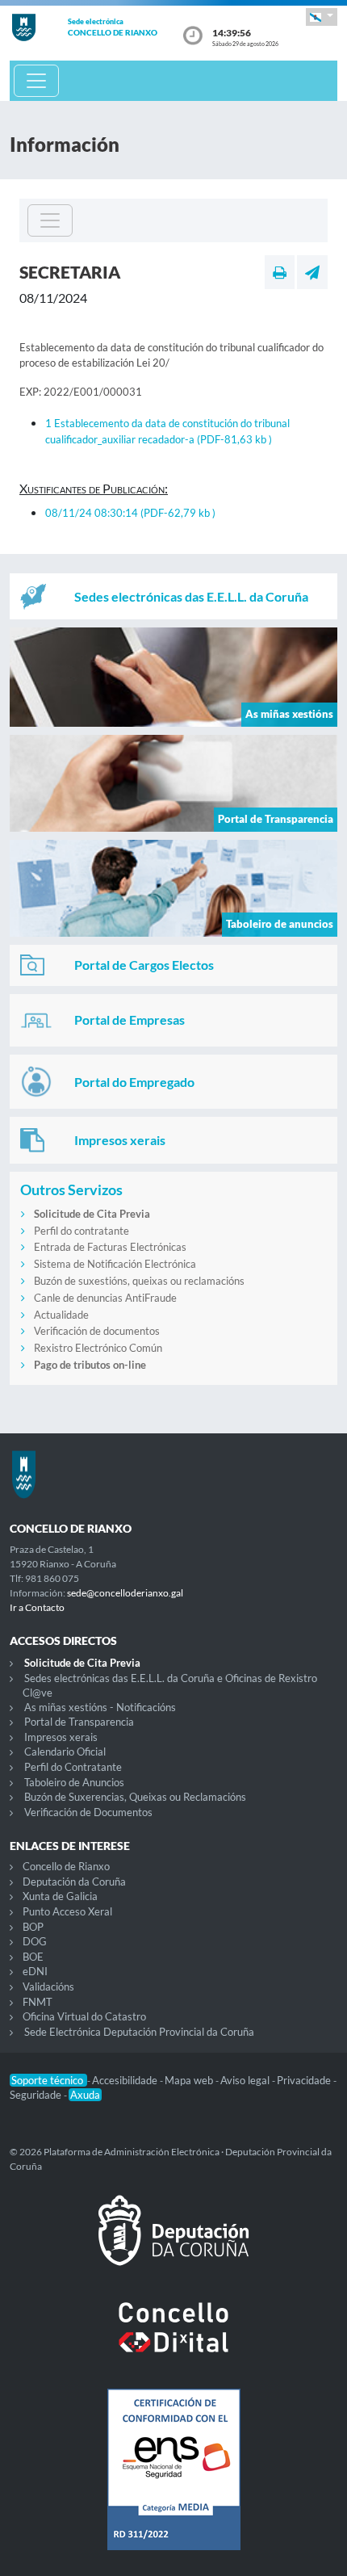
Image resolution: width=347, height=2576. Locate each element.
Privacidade (305, 2080)
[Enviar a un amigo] (312, 272)
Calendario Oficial (65, 1752)
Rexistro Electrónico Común (98, 1348)
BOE (33, 1957)
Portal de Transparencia (79, 1722)
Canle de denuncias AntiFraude (105, 1298)
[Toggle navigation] (36, 81)
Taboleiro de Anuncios (74, 1782)
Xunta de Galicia (60, 1896)
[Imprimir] (280, 272)
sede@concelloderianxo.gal (125, 1593)
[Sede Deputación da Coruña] (173, 2243)
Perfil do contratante (82, 1231)
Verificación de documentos (97, 1331)
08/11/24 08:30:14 (130, 513)
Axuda (85, 2095)
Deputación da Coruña (74, 1882)
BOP (33, 1927)
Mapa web (190, 2080)
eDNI (35, 1971)
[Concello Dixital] (173, 2340)
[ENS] (173, 2482)
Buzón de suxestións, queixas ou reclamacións (139, 1281)
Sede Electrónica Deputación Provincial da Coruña (139, 2032)
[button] (322, 17)
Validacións (48, 1987)
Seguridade (37, 2095)
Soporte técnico (48, 2080)
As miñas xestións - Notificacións (100, 1707)
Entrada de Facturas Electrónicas (110, 1247)
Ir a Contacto (37, 1607)
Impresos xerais (61, 1737)
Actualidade (61, 1315)
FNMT (38, 2002)
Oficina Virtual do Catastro (84, 2016)
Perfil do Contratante (73, 1767)
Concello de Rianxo (66, 1866)
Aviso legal (246, 2080)
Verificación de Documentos (88, 1812)
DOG (35, 1941)
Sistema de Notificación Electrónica (115, 1264)
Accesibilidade (126, 2080)
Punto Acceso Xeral (67, 1911)
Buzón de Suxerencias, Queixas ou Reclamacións (135, 1797)
